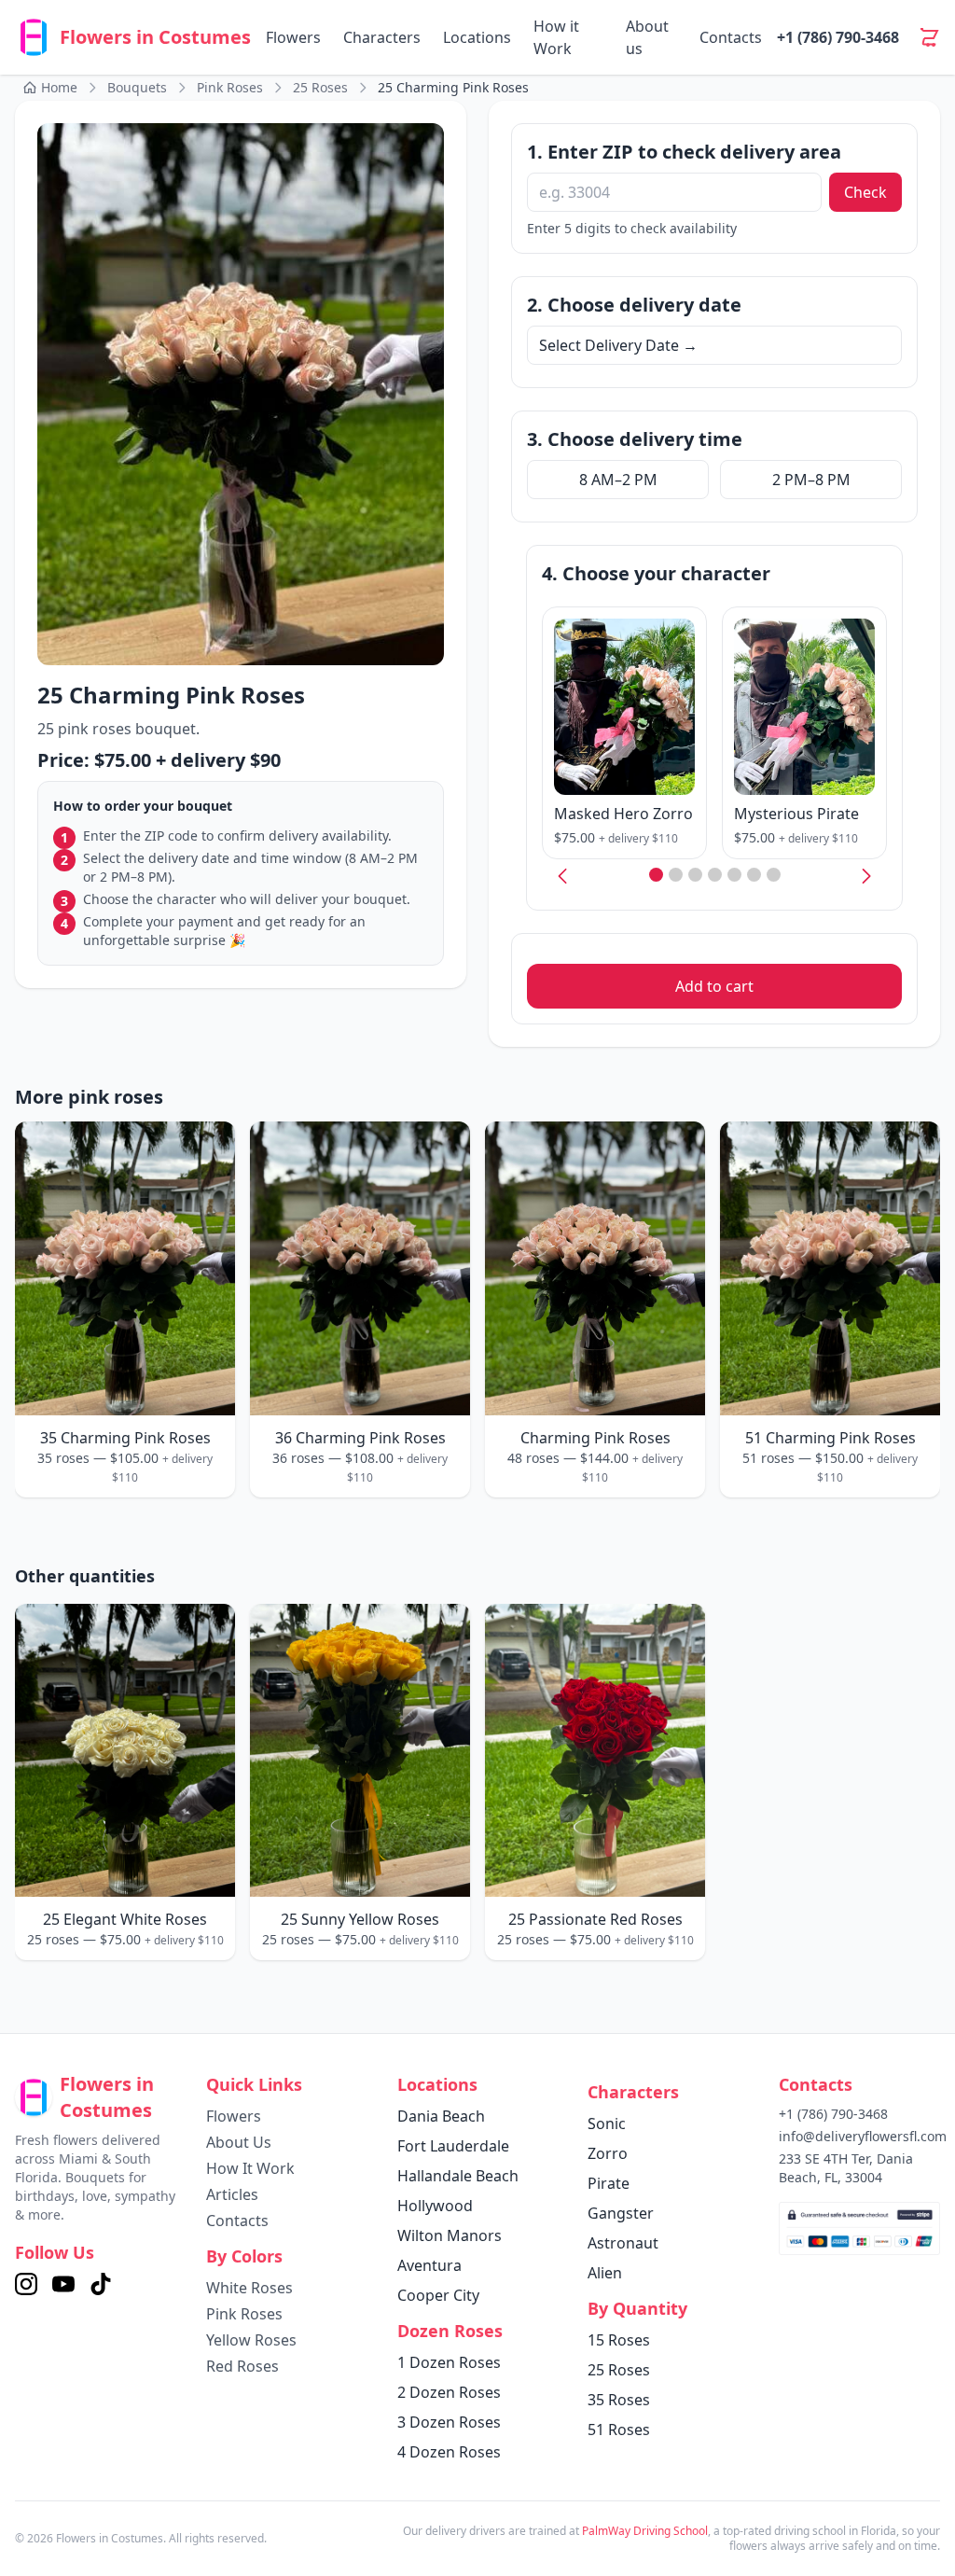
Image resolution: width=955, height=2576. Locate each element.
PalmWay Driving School (645, 2531)
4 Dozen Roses (449, 2452)
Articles (232, 2194)
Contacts (731, 37)
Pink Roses (244, 2314)
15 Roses (619, 2340)
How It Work (250, 2168)
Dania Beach (441, 2116)
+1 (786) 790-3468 (838, 37)
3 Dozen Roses (449, 2422)
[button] (656, 875)
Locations (477, 37)
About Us (239, 2142)
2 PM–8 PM (811, 480)
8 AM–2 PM (618, 480)
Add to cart (714, 986)
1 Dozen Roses (449, 2362)
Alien (605, 2273)
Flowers (293, 37)
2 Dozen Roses (449, 2392)
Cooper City (438, 2295)
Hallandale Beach (458, 2176)
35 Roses (619, 2400)
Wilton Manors (450, 2235)
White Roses (249, 2288)
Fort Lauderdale (453, 2146)
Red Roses (242, 2366)
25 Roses (619, 2370)
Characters (382, 37)
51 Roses (619, 2430)
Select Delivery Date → (618, 345)
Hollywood (435, 2206)
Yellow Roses (251, 2340)
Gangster (621, 2213)
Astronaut (623, 2243)
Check (865, 192)
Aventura (429, 2265)
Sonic (607, 2123)
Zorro (608, 2153)
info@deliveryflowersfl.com (863, 2136)
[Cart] (929, 37)
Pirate (609, 2183)
